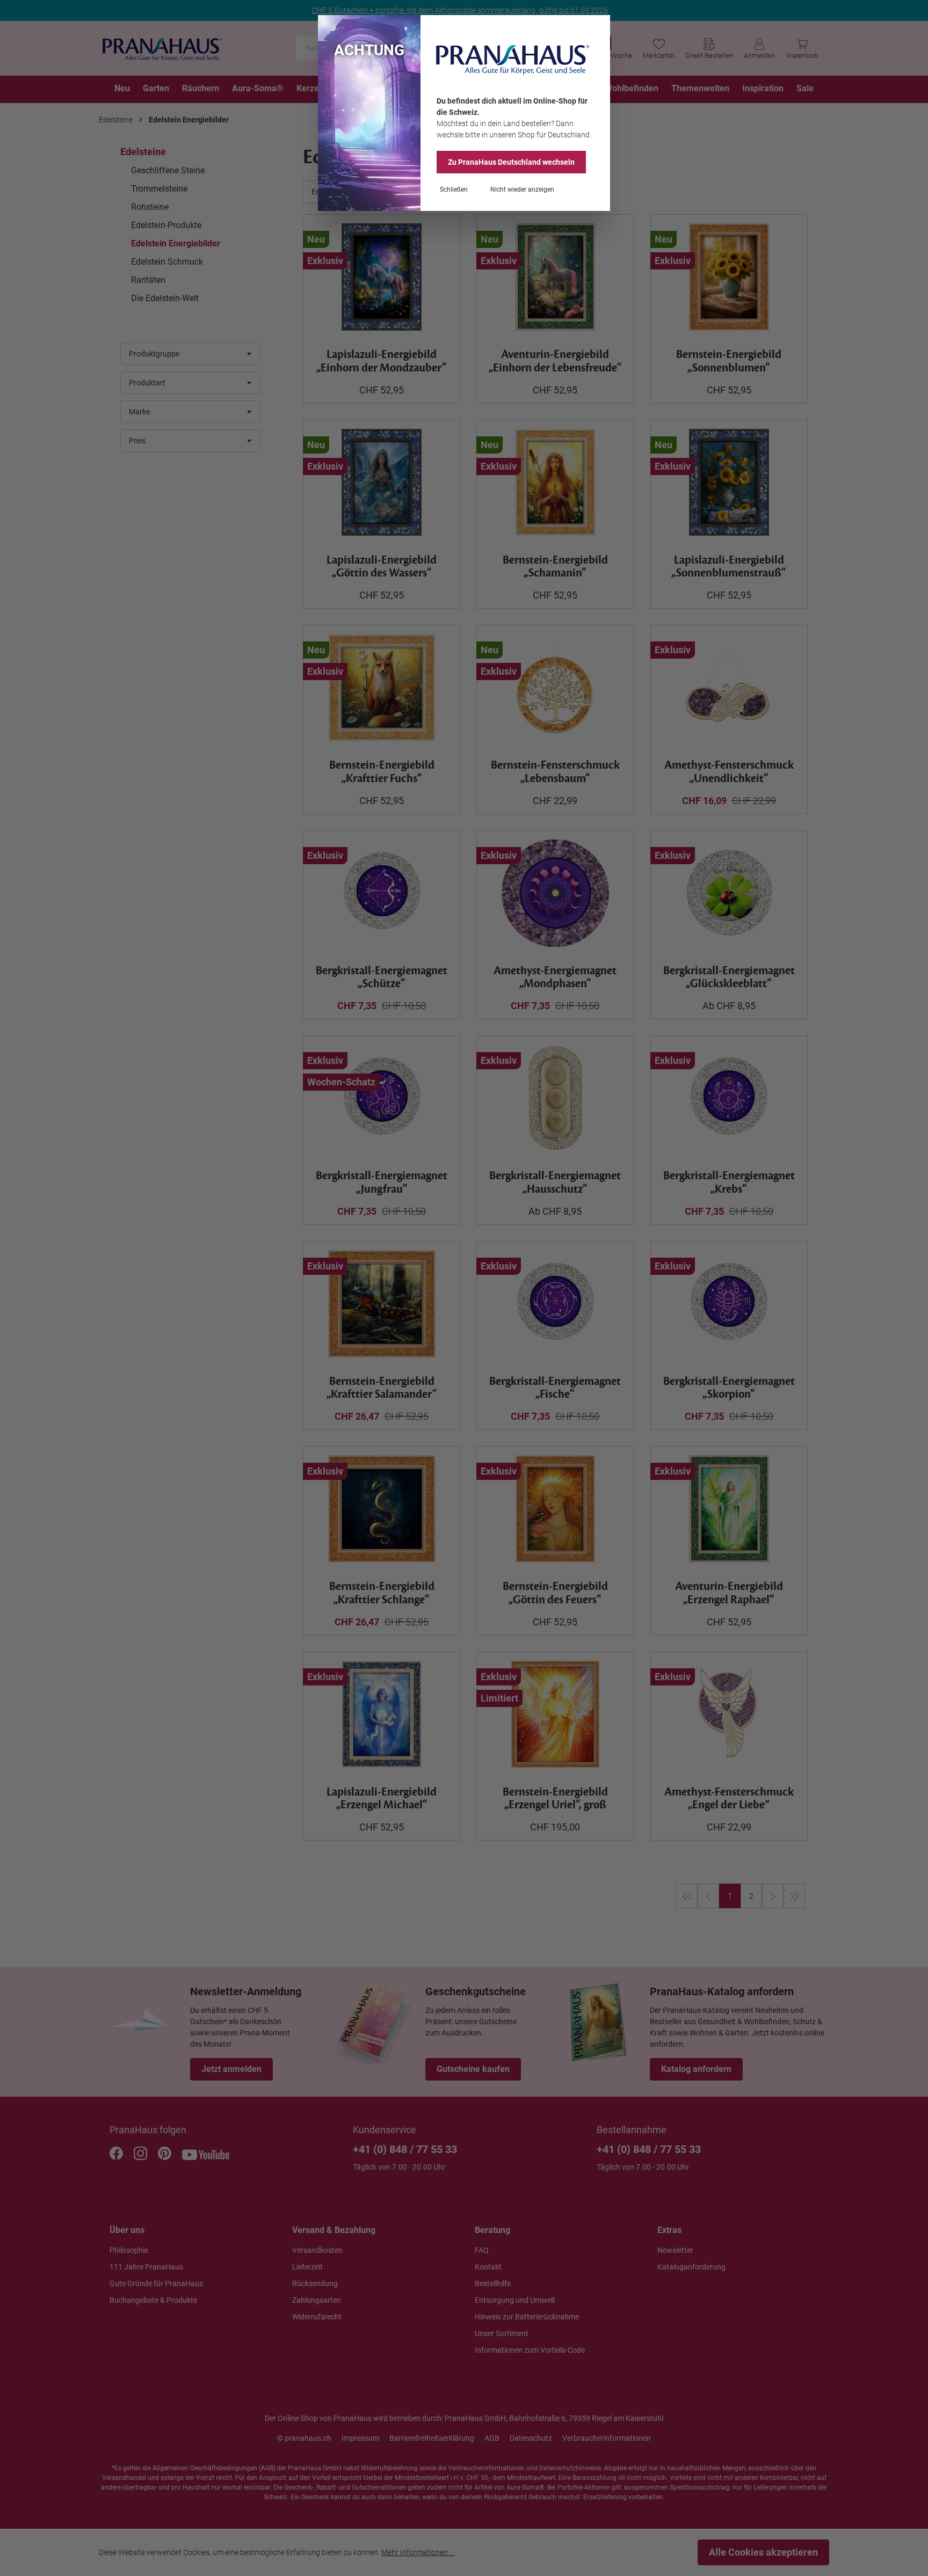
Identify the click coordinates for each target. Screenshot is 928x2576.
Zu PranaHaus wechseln (511, 162)
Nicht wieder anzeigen (522, 189)
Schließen (454, 189)
